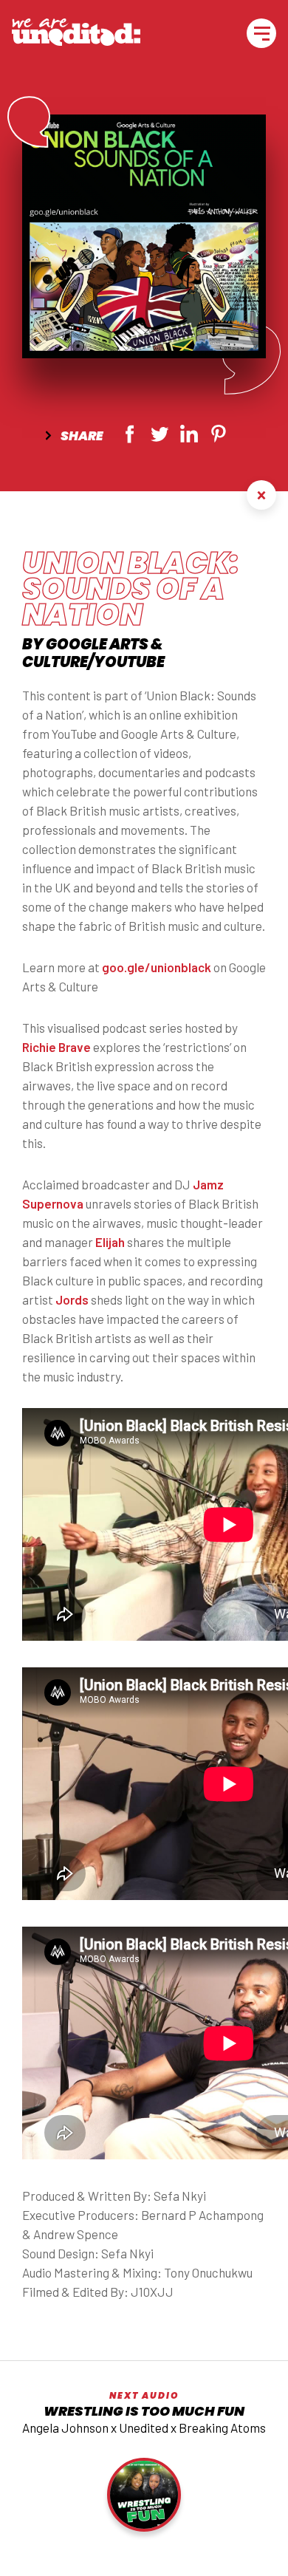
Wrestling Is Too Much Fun (144, 2411)
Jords (72, 1299)
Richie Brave (56, 1047)
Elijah (110, 1242)
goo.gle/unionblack (157, 967)
